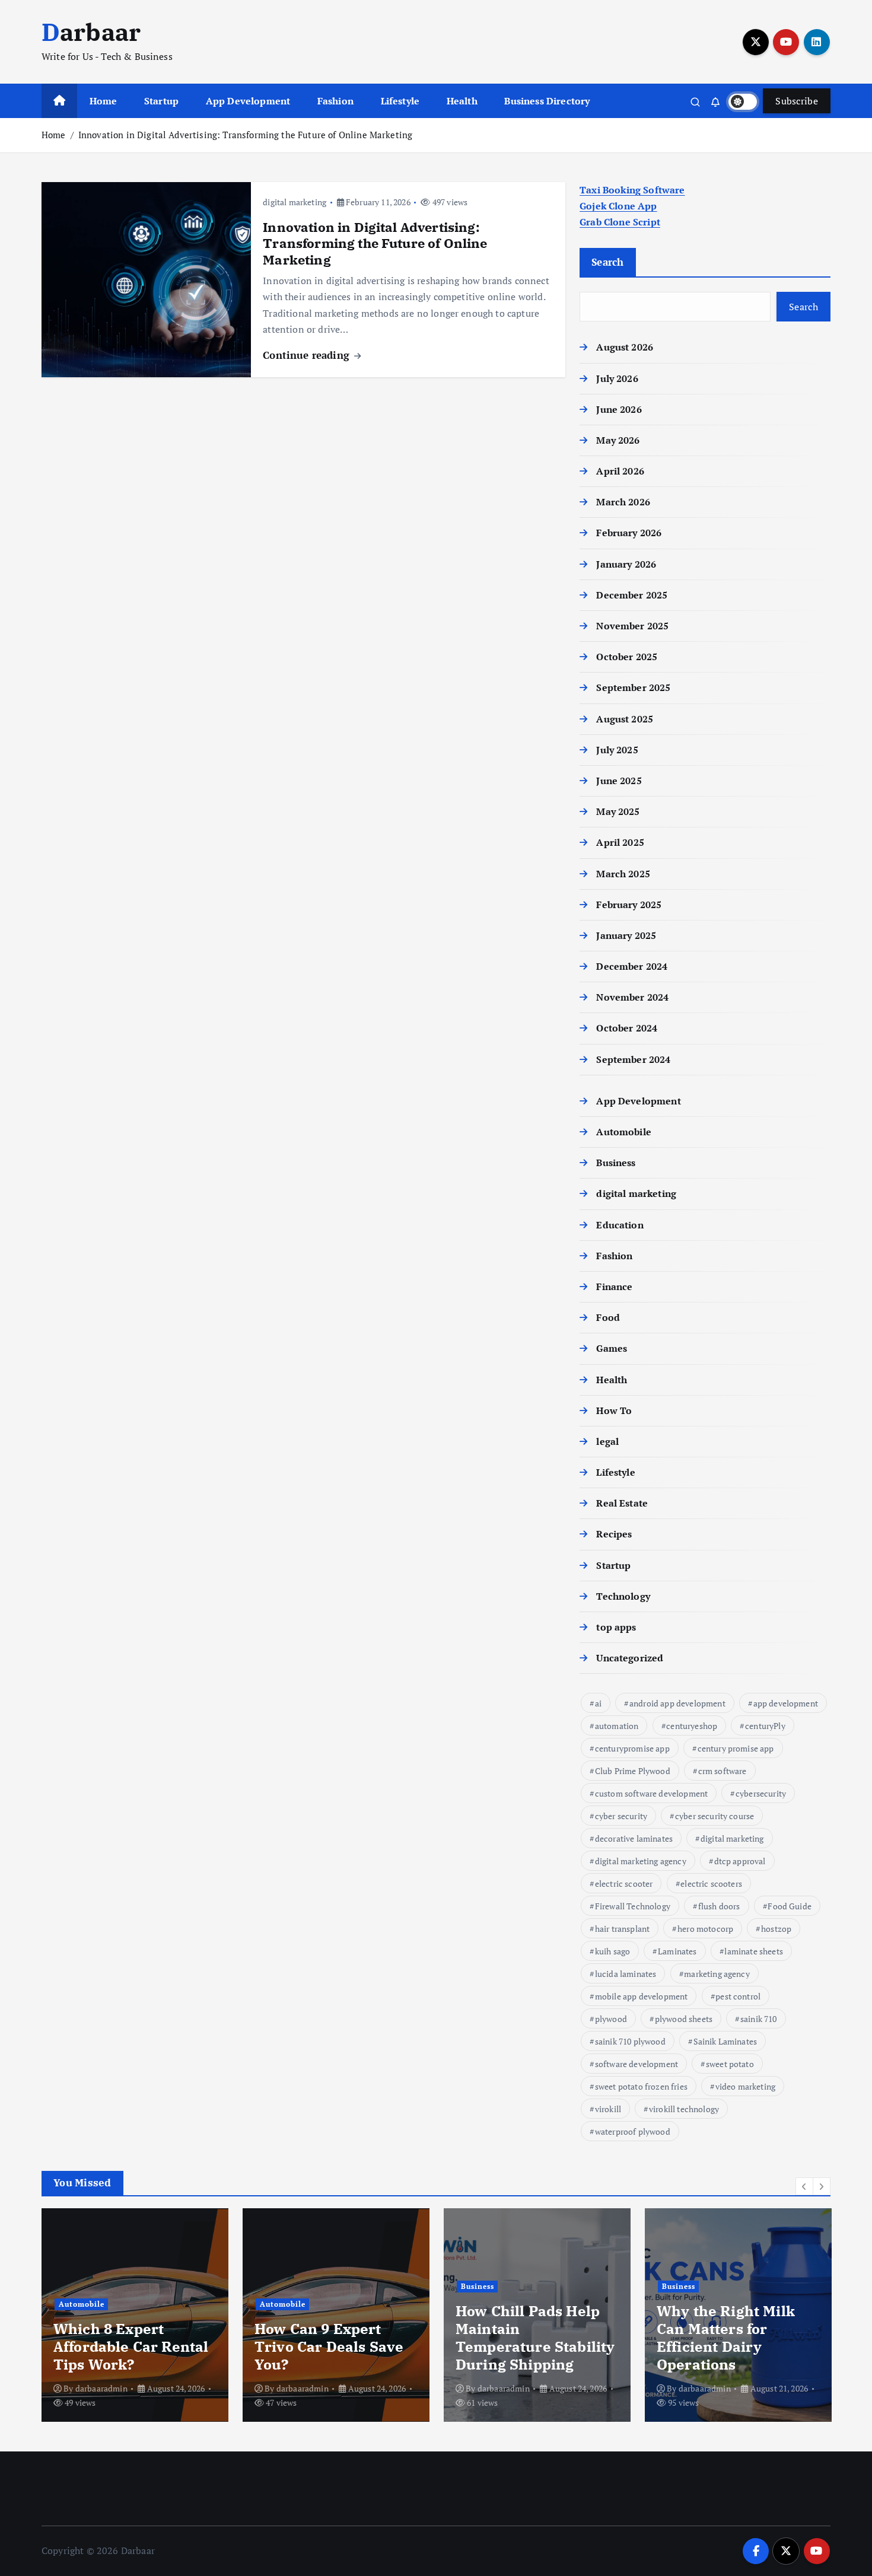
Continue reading (308, 355)
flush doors (719, 1906)
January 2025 (626, 935)
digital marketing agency (641, 1861)
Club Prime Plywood (633, 1771)
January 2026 (626, 564)
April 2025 (620, 842)
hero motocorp (705, 1929)
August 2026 (625, 347)
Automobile (624, 1132)
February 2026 (629, 533)
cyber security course (715, 1816)
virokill (608, 2109)
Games (612, 1348)
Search (608, 262)
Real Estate (622, 1503)
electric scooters (711, 1884)
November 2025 (632, 626)
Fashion (335, 101)
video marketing (745, 2086)
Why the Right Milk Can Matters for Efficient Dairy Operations (726, 2338)
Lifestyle (400, 101)
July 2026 (617, 378)
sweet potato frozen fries (641, 2086)
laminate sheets (753, 1951)
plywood (611, 2019)
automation (617, 1726)
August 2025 (625, 719)
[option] (135, 2315)
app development (786, 1703)
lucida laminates (626, 1974)
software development (637, 2064)
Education (620, 1225)
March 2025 (623, 874)
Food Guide (790, 1906)
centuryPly (765, 1726)
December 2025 (632, 595)
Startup (161, 101)
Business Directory (547, 101)
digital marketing (295, 202)
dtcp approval (740, 1861)
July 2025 (617, 750)
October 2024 (627, 1028)
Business (616, 1163)
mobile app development (642, 1996)
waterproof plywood (633, 2131)
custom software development (651, 1793)
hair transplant (622, 1929)
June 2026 (619, 409)
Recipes (614, 1534)
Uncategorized (630, 1658)
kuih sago (612, 1951)
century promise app (736, 1748)
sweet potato (730, 2064)
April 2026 (620, 471)
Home (104, 101)
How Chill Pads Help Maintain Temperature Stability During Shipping (535, 2338)
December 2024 (632, 966)
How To (614, 1410)
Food (608, 1317)
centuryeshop (692, 1726)
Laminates (677, 1951)
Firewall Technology (633, 1906)
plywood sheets (684, 2019)
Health (462, 101)
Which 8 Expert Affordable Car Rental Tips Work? (131, 2346)
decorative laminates (634, 1838)
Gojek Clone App (618, 206)
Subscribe (797, 101)
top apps (616, 1627)
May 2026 (618, 440)
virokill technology (684, 2109)
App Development (248, 101)
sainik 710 (759, 2019)
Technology (623, 1596)
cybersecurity (761, 1793)
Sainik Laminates (725, 2041)
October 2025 (627, 657)
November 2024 (632, 997)
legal (607, 1441)
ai (598, 1703)
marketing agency (717, 1974)
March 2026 (623, 502)
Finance (614, 1287)
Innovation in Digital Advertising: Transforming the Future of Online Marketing (245, 135)
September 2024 (633, 1059)
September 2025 (633, 687)
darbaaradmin (101, 2388)
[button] (804, 2186)
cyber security (621, 1816)
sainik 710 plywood (630, 2041)
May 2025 (618, 811)
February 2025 (629, 905)
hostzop (776, 1929)
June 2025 (619, 781)
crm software (723, 1771)
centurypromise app (632, 1748)
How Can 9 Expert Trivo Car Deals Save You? (329, 2346)
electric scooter (624, 1884)
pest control (738, 1996)
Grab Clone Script (620, 222)
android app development (677, 1703)
